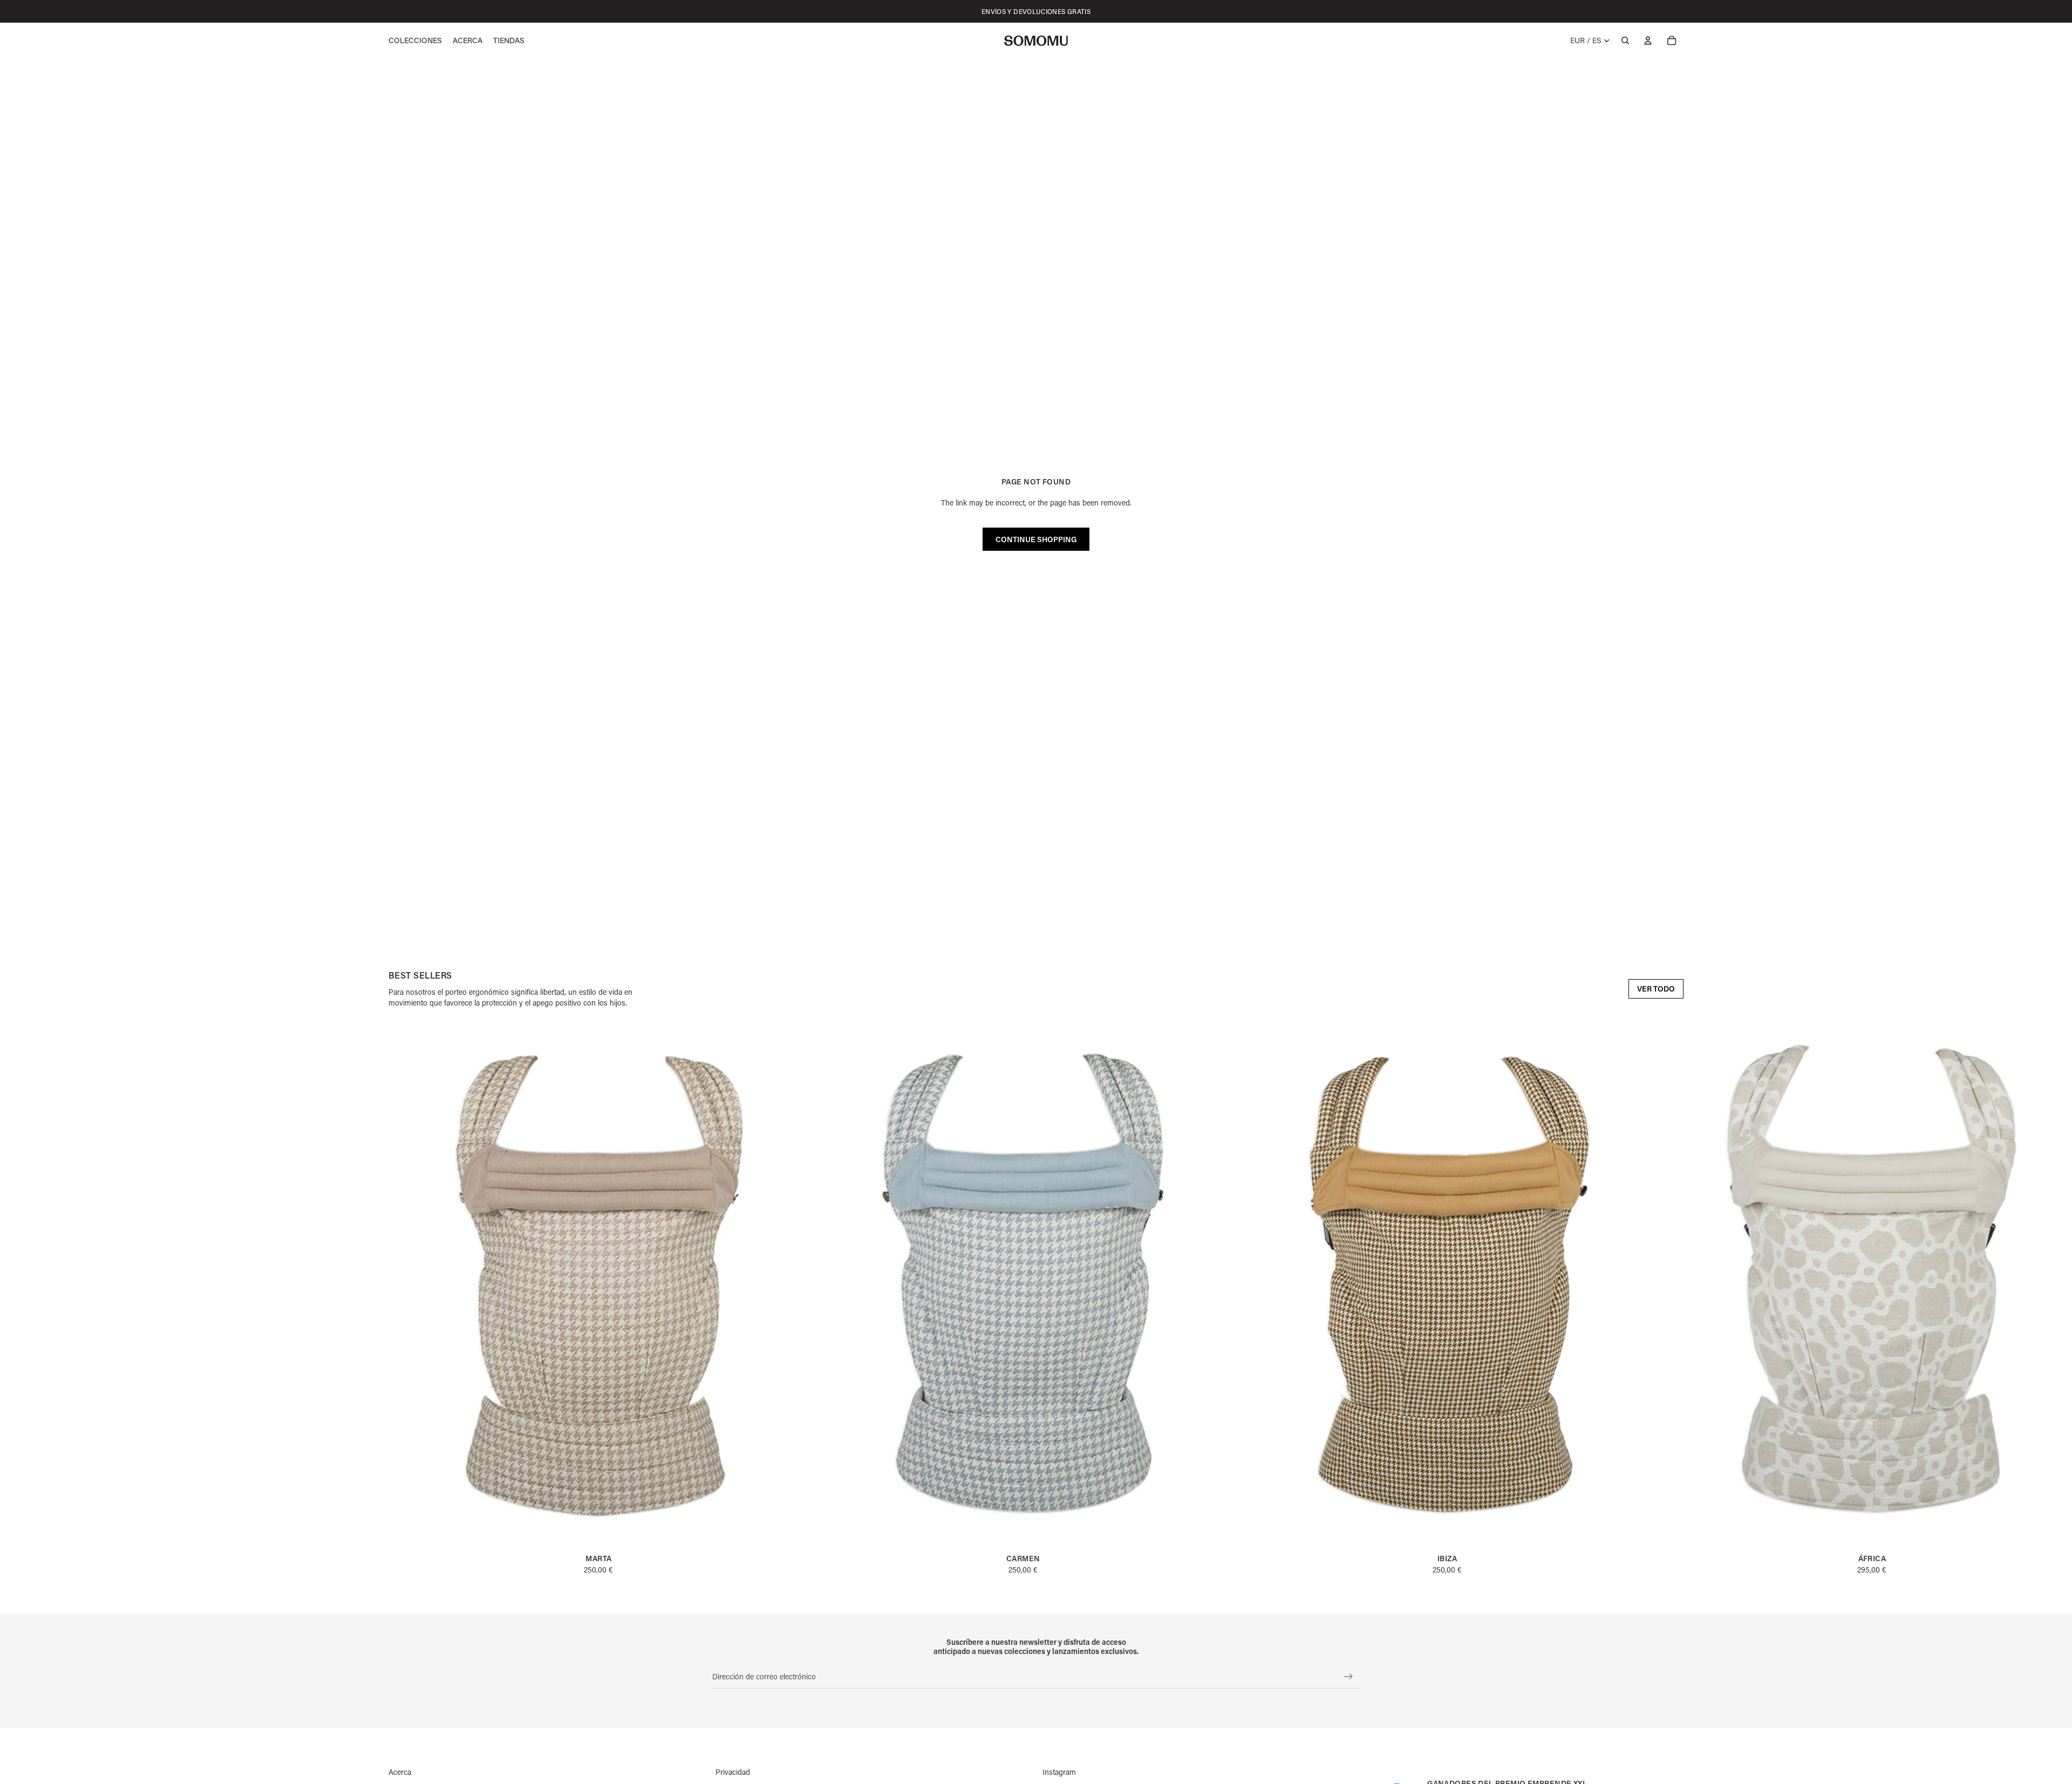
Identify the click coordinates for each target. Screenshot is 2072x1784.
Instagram (1059, 1772)
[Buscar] (1625, 40)
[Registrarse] (1348, 1677)
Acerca (400, 1772)
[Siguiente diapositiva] (1672, 1299)
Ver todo (1656, 989)
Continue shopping (1036, 539)
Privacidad (733, 1772)
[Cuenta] (1648, 40)
